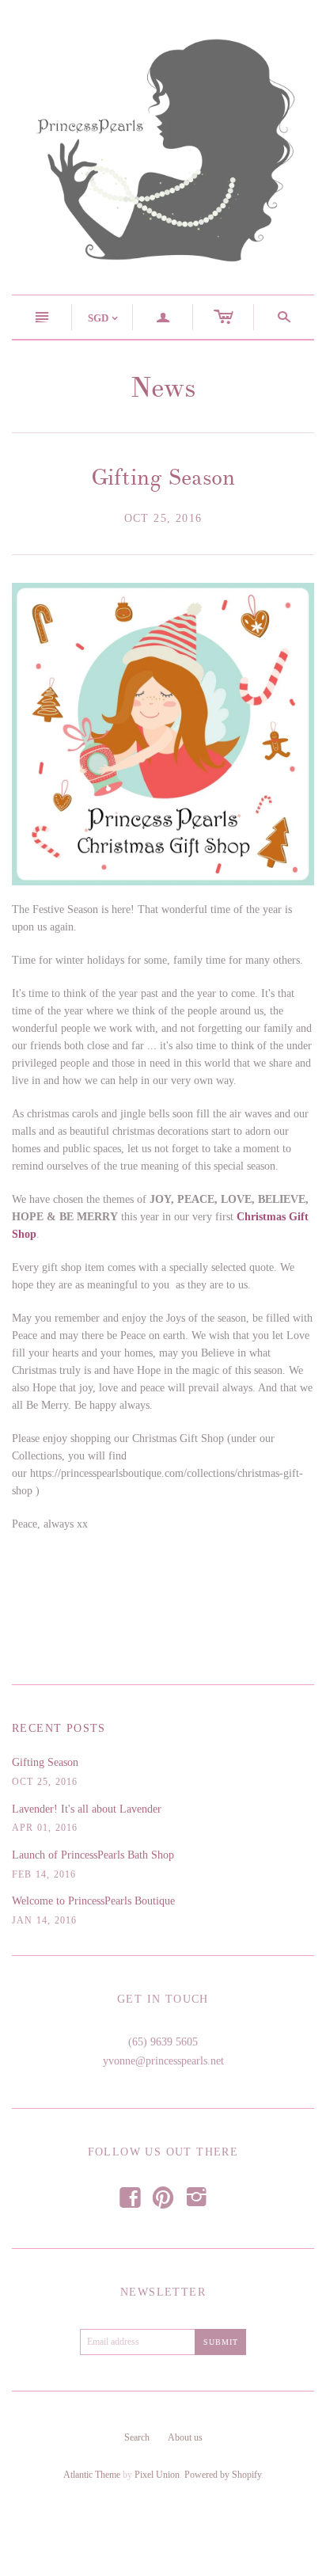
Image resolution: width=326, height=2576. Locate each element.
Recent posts (59, 1728)
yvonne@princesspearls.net (163, 2061)
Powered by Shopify (223, 2475)
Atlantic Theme (92, 2475)
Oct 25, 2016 (163, 518)
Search (137, 2437)
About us (185, 2437)
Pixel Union (157, 2475)
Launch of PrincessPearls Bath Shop (93, 1855)
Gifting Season (163, 478)
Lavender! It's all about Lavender (87, 1809)
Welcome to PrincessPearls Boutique (93, 1901)
